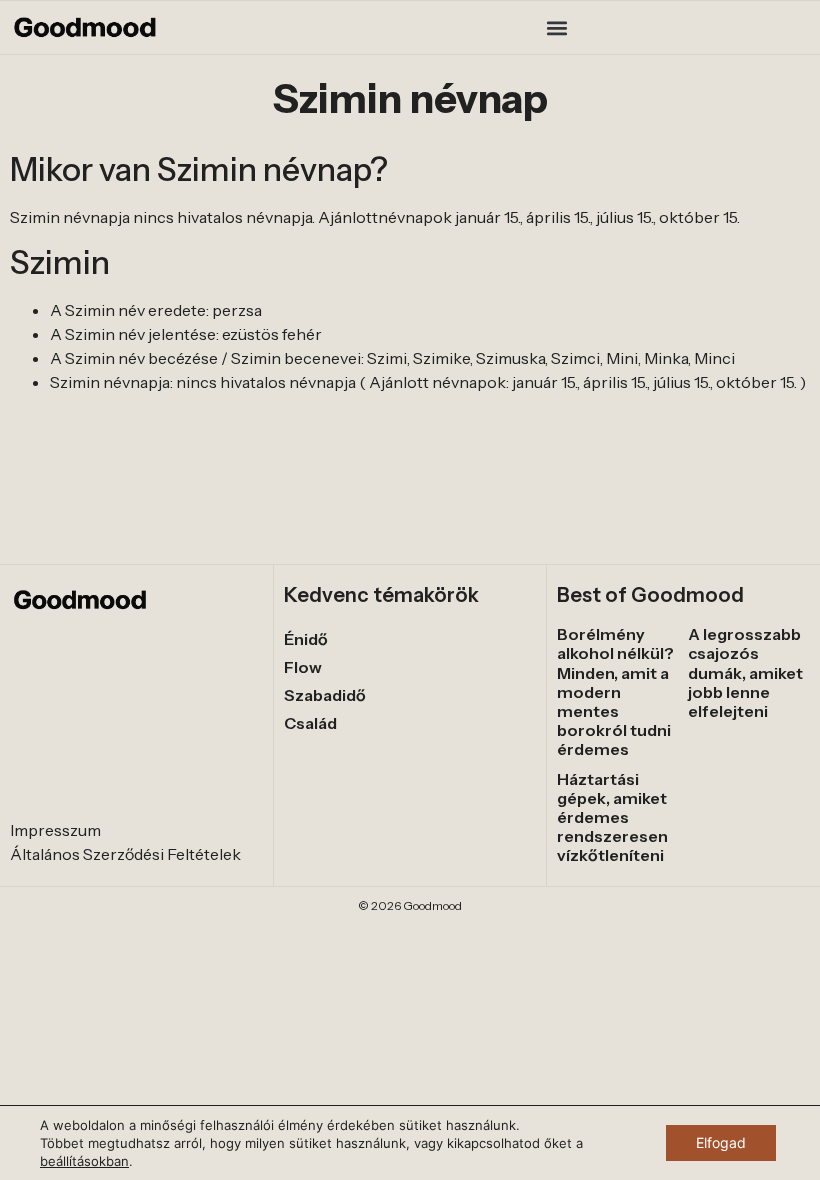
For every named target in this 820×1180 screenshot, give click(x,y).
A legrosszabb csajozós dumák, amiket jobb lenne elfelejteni (745, 672)
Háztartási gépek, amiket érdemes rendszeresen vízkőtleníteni (612, 817)
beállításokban (84, 1161)
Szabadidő (325, 695)
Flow (303, 667)
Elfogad (721, 1142)
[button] (557, 27)
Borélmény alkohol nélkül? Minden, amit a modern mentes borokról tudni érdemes (615, 691)
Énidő (306, 639)
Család (310, 723)
